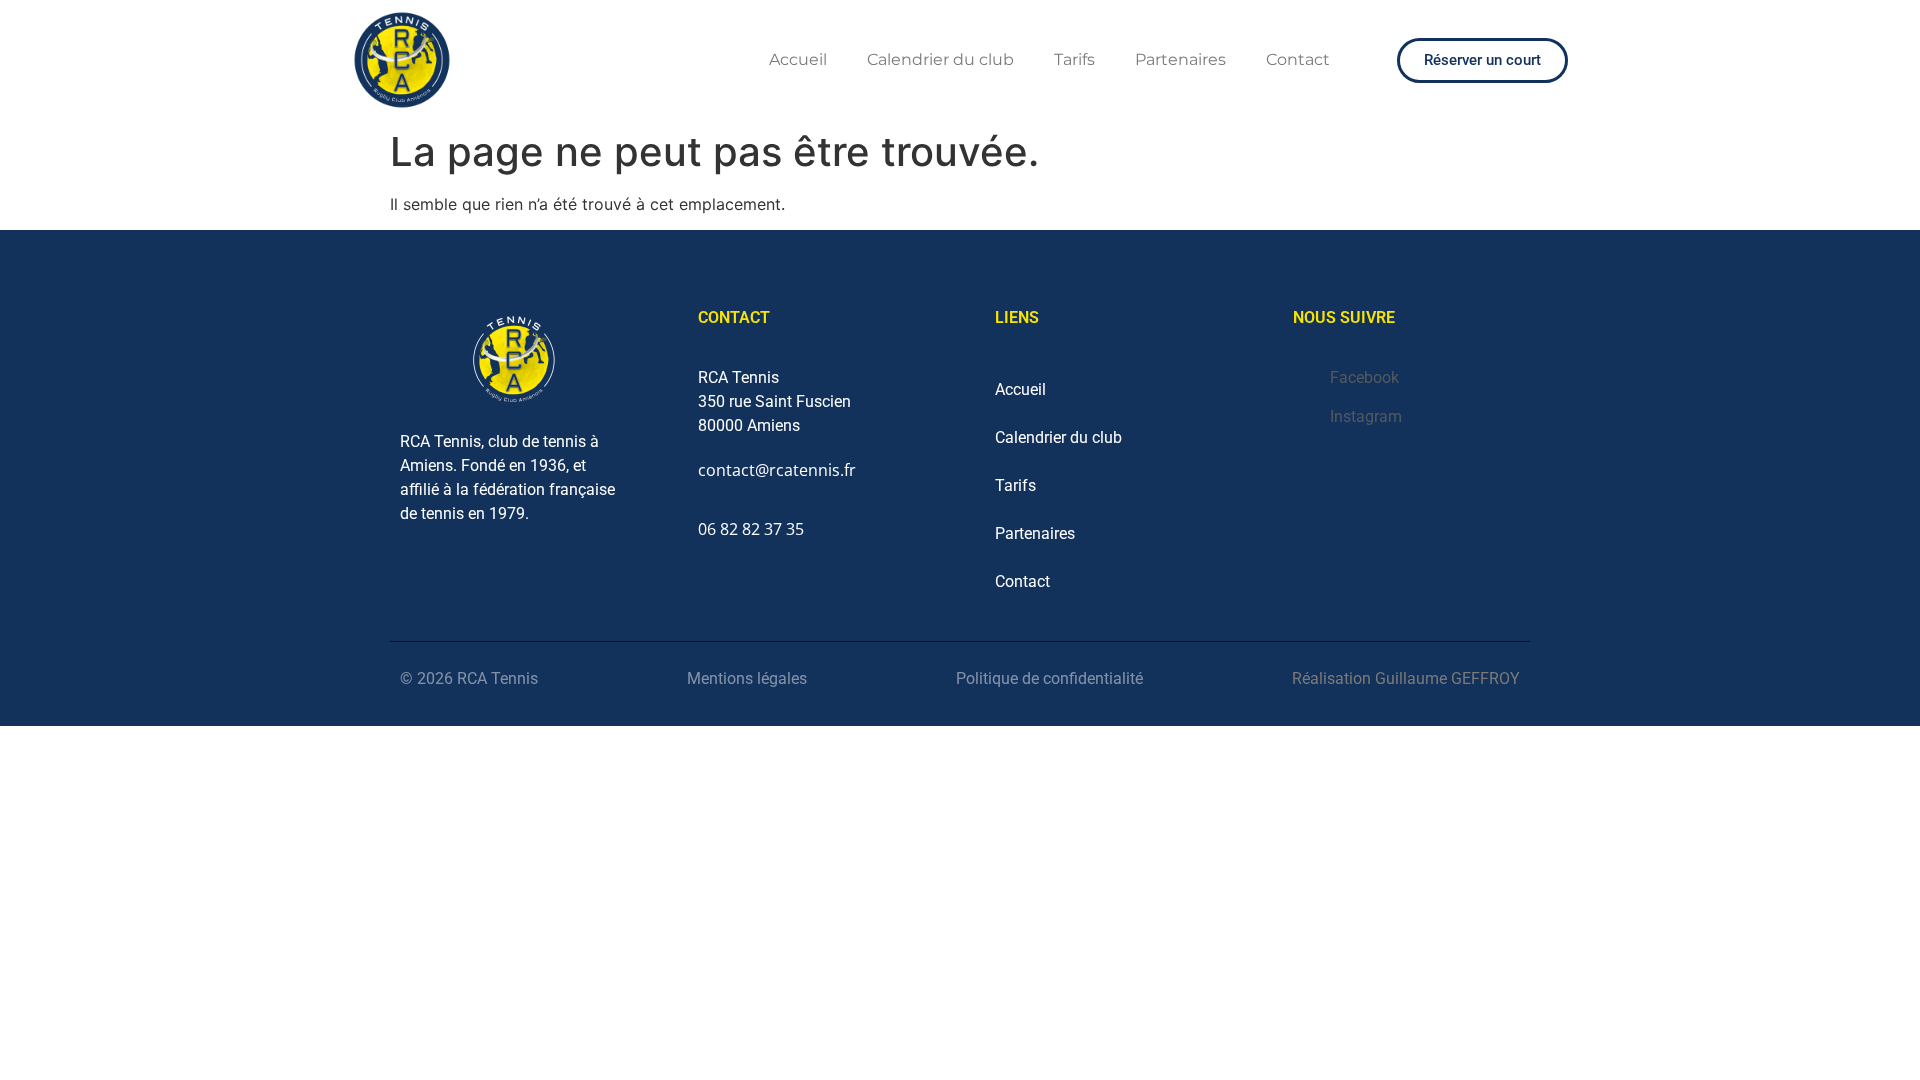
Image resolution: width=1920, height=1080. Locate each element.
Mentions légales (747, 678)
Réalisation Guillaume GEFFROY (1406, 678)
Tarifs (1074, 59)
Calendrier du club (940, 59)
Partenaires (1180, 59)
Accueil (798, 59)
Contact (1298, 59)
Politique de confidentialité (1049, 678)
